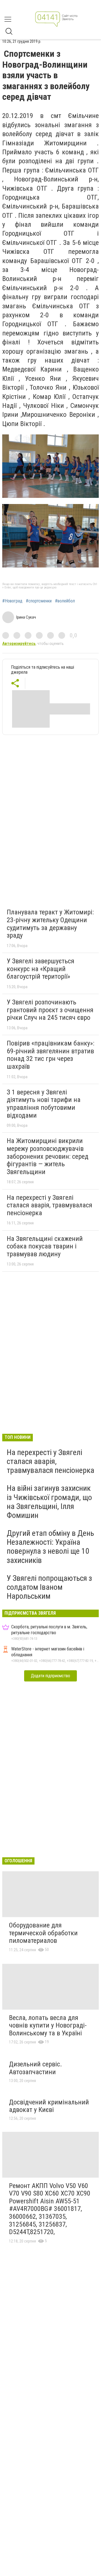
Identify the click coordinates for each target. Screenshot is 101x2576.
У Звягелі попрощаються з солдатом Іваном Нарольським (49, 1587)
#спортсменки (39, 601)
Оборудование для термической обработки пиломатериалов (43, 1933)
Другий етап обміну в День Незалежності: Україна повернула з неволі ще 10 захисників (50, 1547)
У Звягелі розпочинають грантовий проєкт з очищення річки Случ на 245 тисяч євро (50, 1010)
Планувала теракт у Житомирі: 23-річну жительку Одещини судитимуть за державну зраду (50, 924)
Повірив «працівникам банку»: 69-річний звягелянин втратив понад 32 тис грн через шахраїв (50, 1055)
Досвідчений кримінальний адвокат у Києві (49, 2106)
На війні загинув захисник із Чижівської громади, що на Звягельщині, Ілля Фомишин (49, 1502)
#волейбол (65, 601)
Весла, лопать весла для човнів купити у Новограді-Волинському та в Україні (48, 2025)
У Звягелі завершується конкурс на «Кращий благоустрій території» (41, 969)
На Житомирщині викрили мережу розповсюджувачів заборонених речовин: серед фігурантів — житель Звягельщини (48, 1156)
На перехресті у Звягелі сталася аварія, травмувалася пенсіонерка (50, 1205)
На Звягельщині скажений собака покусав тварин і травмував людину (45, 1246)
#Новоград (12, 601)
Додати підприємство (50, 1676)
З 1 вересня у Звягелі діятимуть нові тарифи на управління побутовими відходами (44, 1104)
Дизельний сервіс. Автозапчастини (35, 2068)
